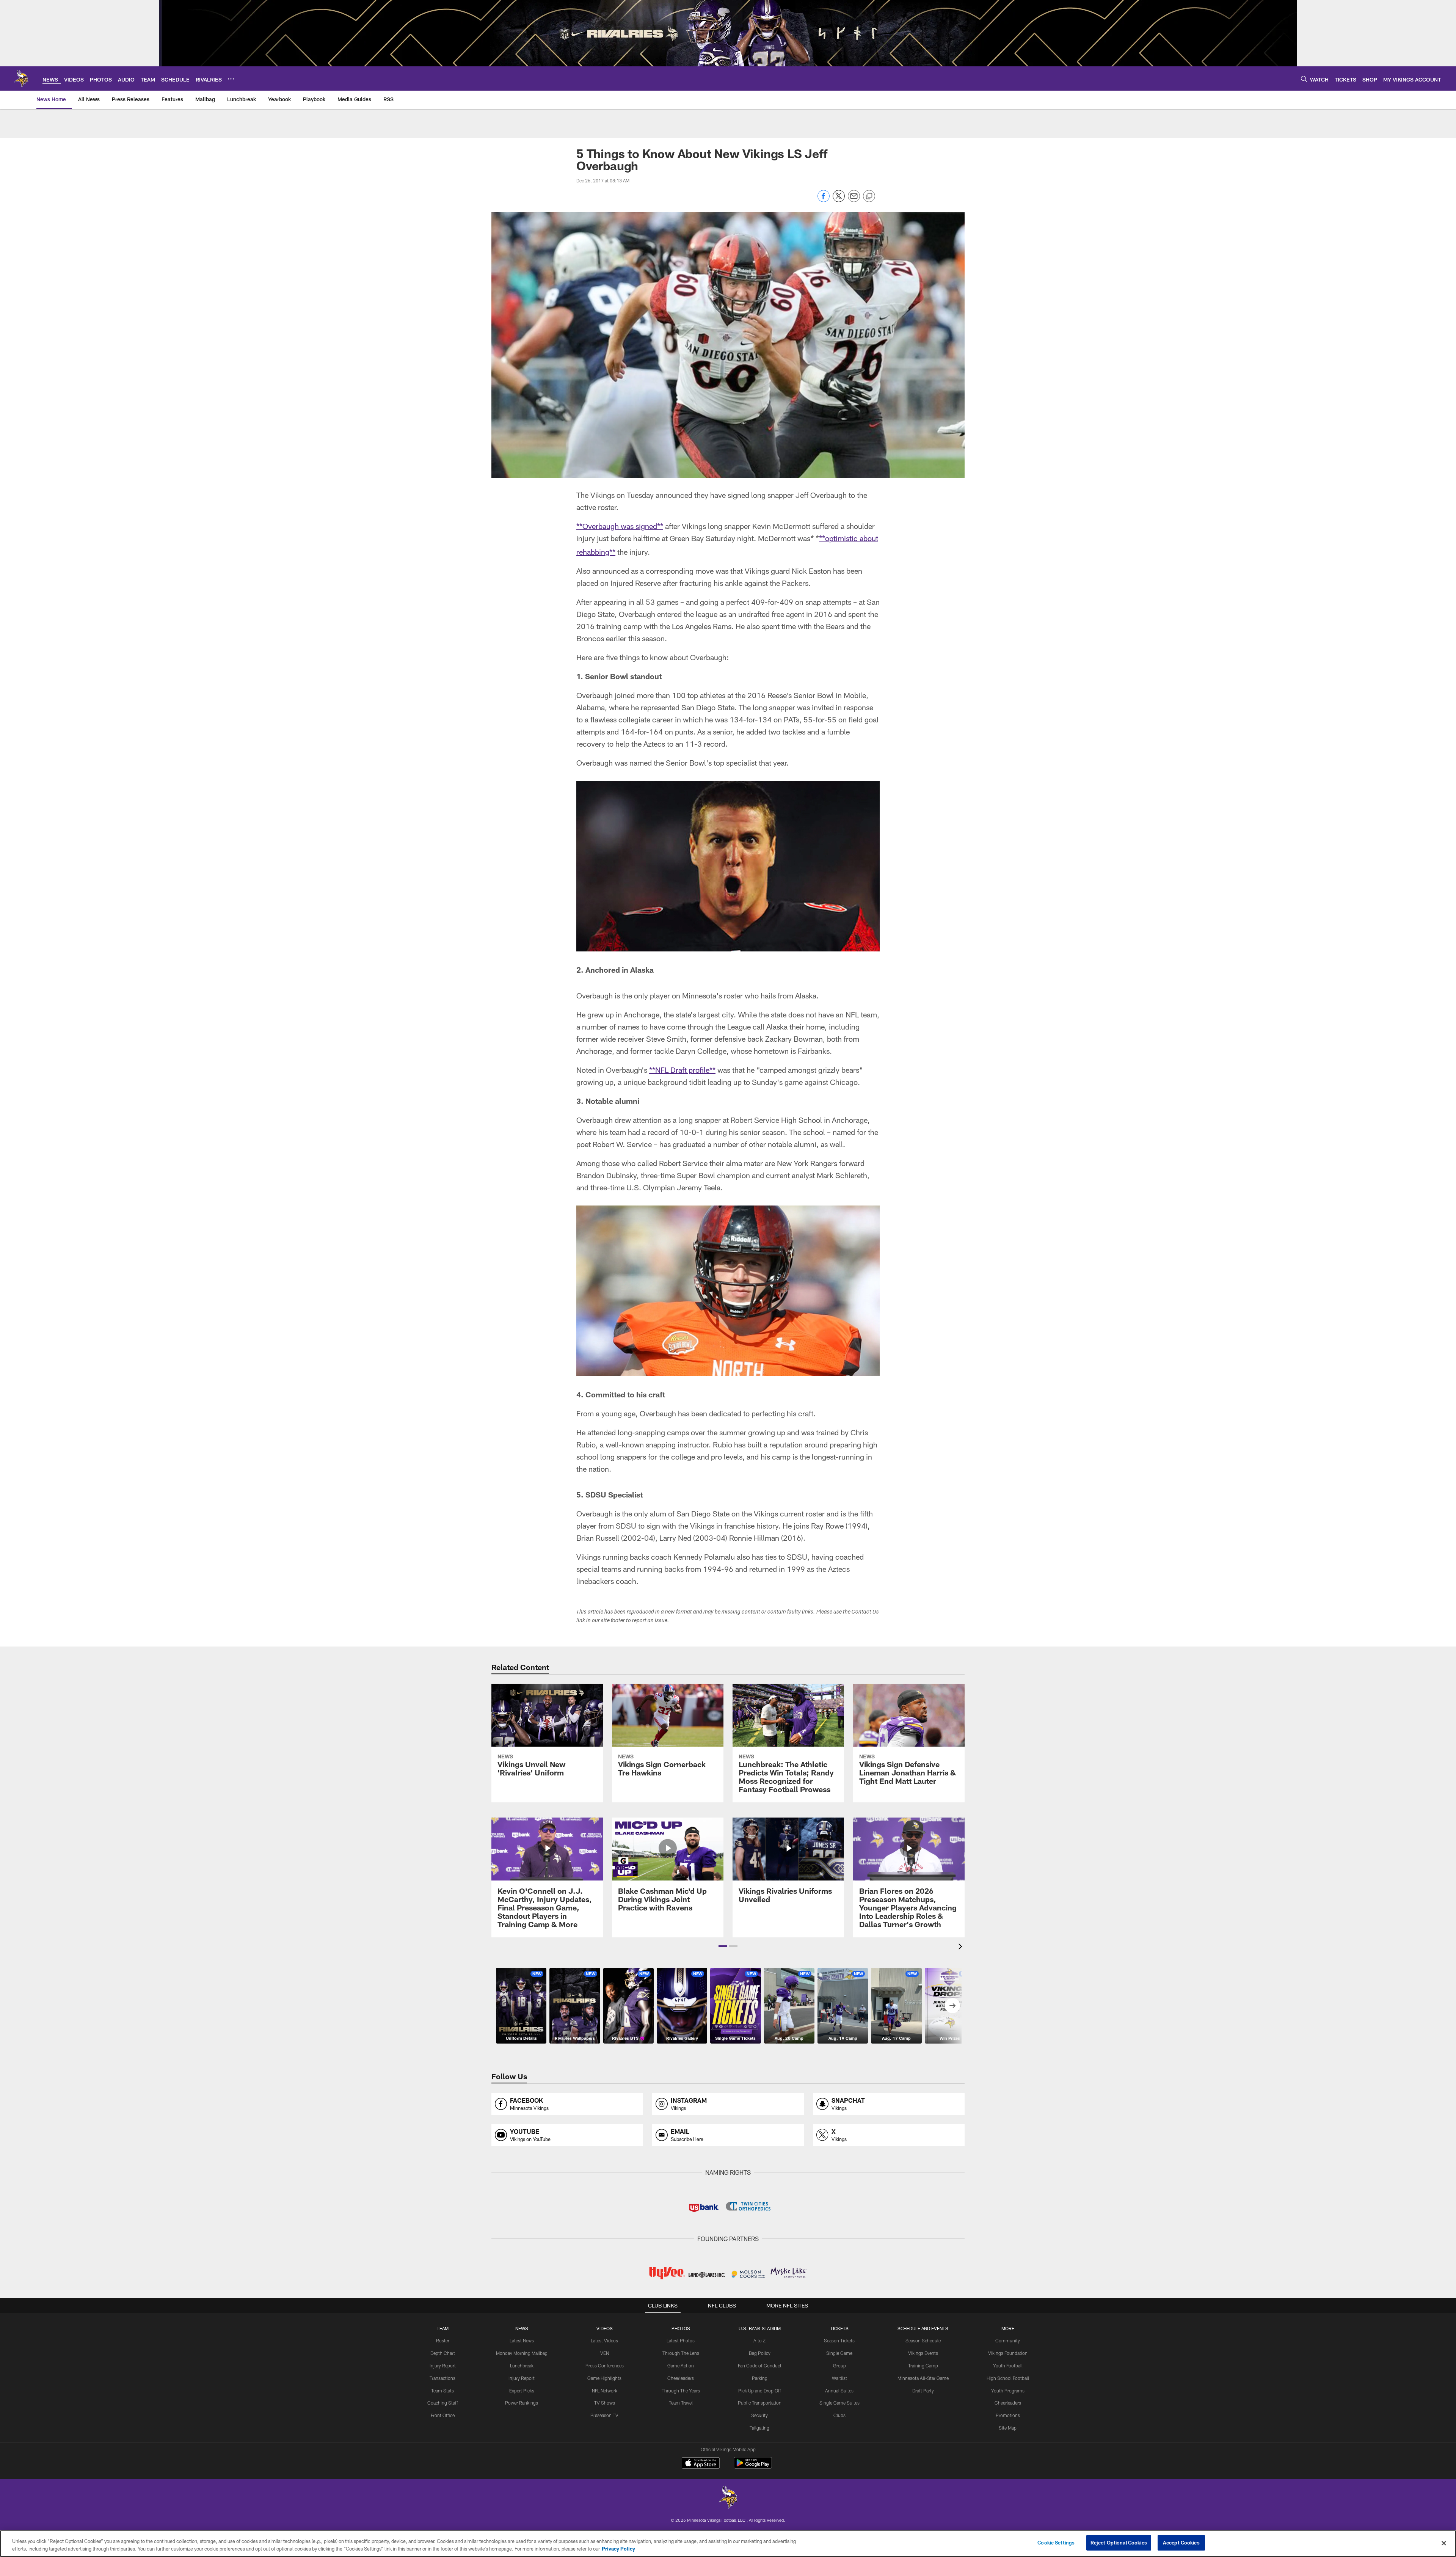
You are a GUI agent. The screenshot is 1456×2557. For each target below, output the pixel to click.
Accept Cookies (1181, 2543)
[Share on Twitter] (839, 200)
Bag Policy (760, 2353)
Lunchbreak (522, 2365)
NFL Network (605, 2391)
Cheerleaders (681, 2378)
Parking (760, 2378)
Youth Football (1008, 2365)
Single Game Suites (839, 2403)
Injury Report (443, 2365)
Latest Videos (604, 2340)
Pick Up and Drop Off (760, 2391)
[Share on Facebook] (824, 200)
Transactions (442, 2378)
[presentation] (962, 1947)
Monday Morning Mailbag (522, 2353)
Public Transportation (760, 2403)
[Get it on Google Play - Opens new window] (753, 2467)
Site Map (1008, 2428)
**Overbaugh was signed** (620, 526)
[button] (723, 1946)
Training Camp (923, 2365)
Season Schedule (923, 2340)
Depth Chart (443, 2353)
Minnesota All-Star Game (923, 2378)
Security (759, 2415)
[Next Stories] (952, 2006)
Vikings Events (923, 2353)
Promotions (1008, 2415)
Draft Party (923, 2391)
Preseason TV (604, 2415)
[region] (728, 2544)
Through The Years (681, 2391)
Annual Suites (839, 2391)
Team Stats (442, 2391)
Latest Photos (681, 2340)
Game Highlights (604, 2378)
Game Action (681, 2365)
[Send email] (854, 200)
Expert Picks (522, 2391)
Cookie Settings (1056, 2543)
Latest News (522, 2340)
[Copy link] (869, 196)
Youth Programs (1008, 2391)
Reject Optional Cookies (1119, 2543)
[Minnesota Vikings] (728, 2498)
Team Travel (681, 2403)
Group (839, 2365)
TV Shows (605, 2403)
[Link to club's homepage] (21, 78)
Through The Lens (681, 2353)
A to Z (759, 2340)
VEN (605, 2353)
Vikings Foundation (1008, 2353)
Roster (443, 2340)
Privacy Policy (618, 2549)
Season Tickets (839, 2340)
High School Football (1008, 2378)
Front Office (443, 2415)
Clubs (839, 2415)
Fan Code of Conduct (760, 2365)
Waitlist (839, 2378)
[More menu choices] (231, 79)
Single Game (839, 2353)
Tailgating (759, 2428)
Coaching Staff (443, 2403)
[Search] (1304, 79)
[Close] (1444, 2543)
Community (1008, 2340)
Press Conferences (605, 2365)
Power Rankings (522, 2403)
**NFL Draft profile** (682, 1070)
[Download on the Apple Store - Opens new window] (701, 2464)
